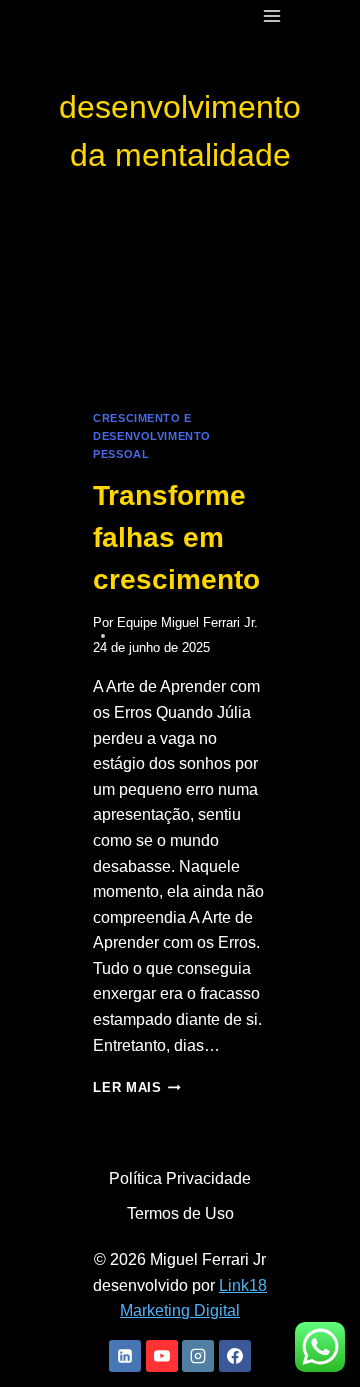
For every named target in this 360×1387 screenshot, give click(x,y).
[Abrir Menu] (272, 15)
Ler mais (136, 1087)
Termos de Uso (180, 1213)
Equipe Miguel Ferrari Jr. (187, 622)
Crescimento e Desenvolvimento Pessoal (151, 436)
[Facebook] (235, 1356)
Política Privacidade (180, 1178)
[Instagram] (198, 1356)
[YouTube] (162, 1356)
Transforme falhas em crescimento (176, 537)
